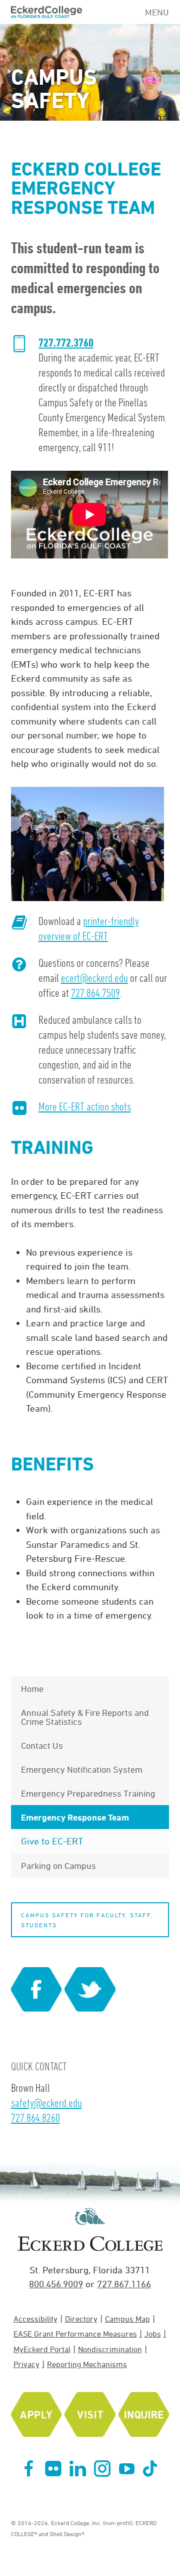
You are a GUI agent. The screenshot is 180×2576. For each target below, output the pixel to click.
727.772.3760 (66, 343)
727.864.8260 (35, 2117)
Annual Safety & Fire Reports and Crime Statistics (85, 1717)
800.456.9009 (56, 2284)
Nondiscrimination (110, 2349)
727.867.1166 (124, 2284)
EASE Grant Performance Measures (75, 2334)
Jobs (153, 2334)
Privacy (26, 2364)
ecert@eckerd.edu (94, 978)
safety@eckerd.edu (46, 2103)
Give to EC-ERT (52, 1841)
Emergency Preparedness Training (88, 1793)
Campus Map (127, 2319)
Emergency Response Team (75, 1817)
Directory (81, 2319)
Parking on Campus (58, 1865)
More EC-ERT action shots (85, 1106)
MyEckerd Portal (42, 2349)
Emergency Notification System (82, 1769)
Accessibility (35, 2319)
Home (32, 1688)
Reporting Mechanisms (87, 2364)
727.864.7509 (95, 993)
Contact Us (42, 1745)
